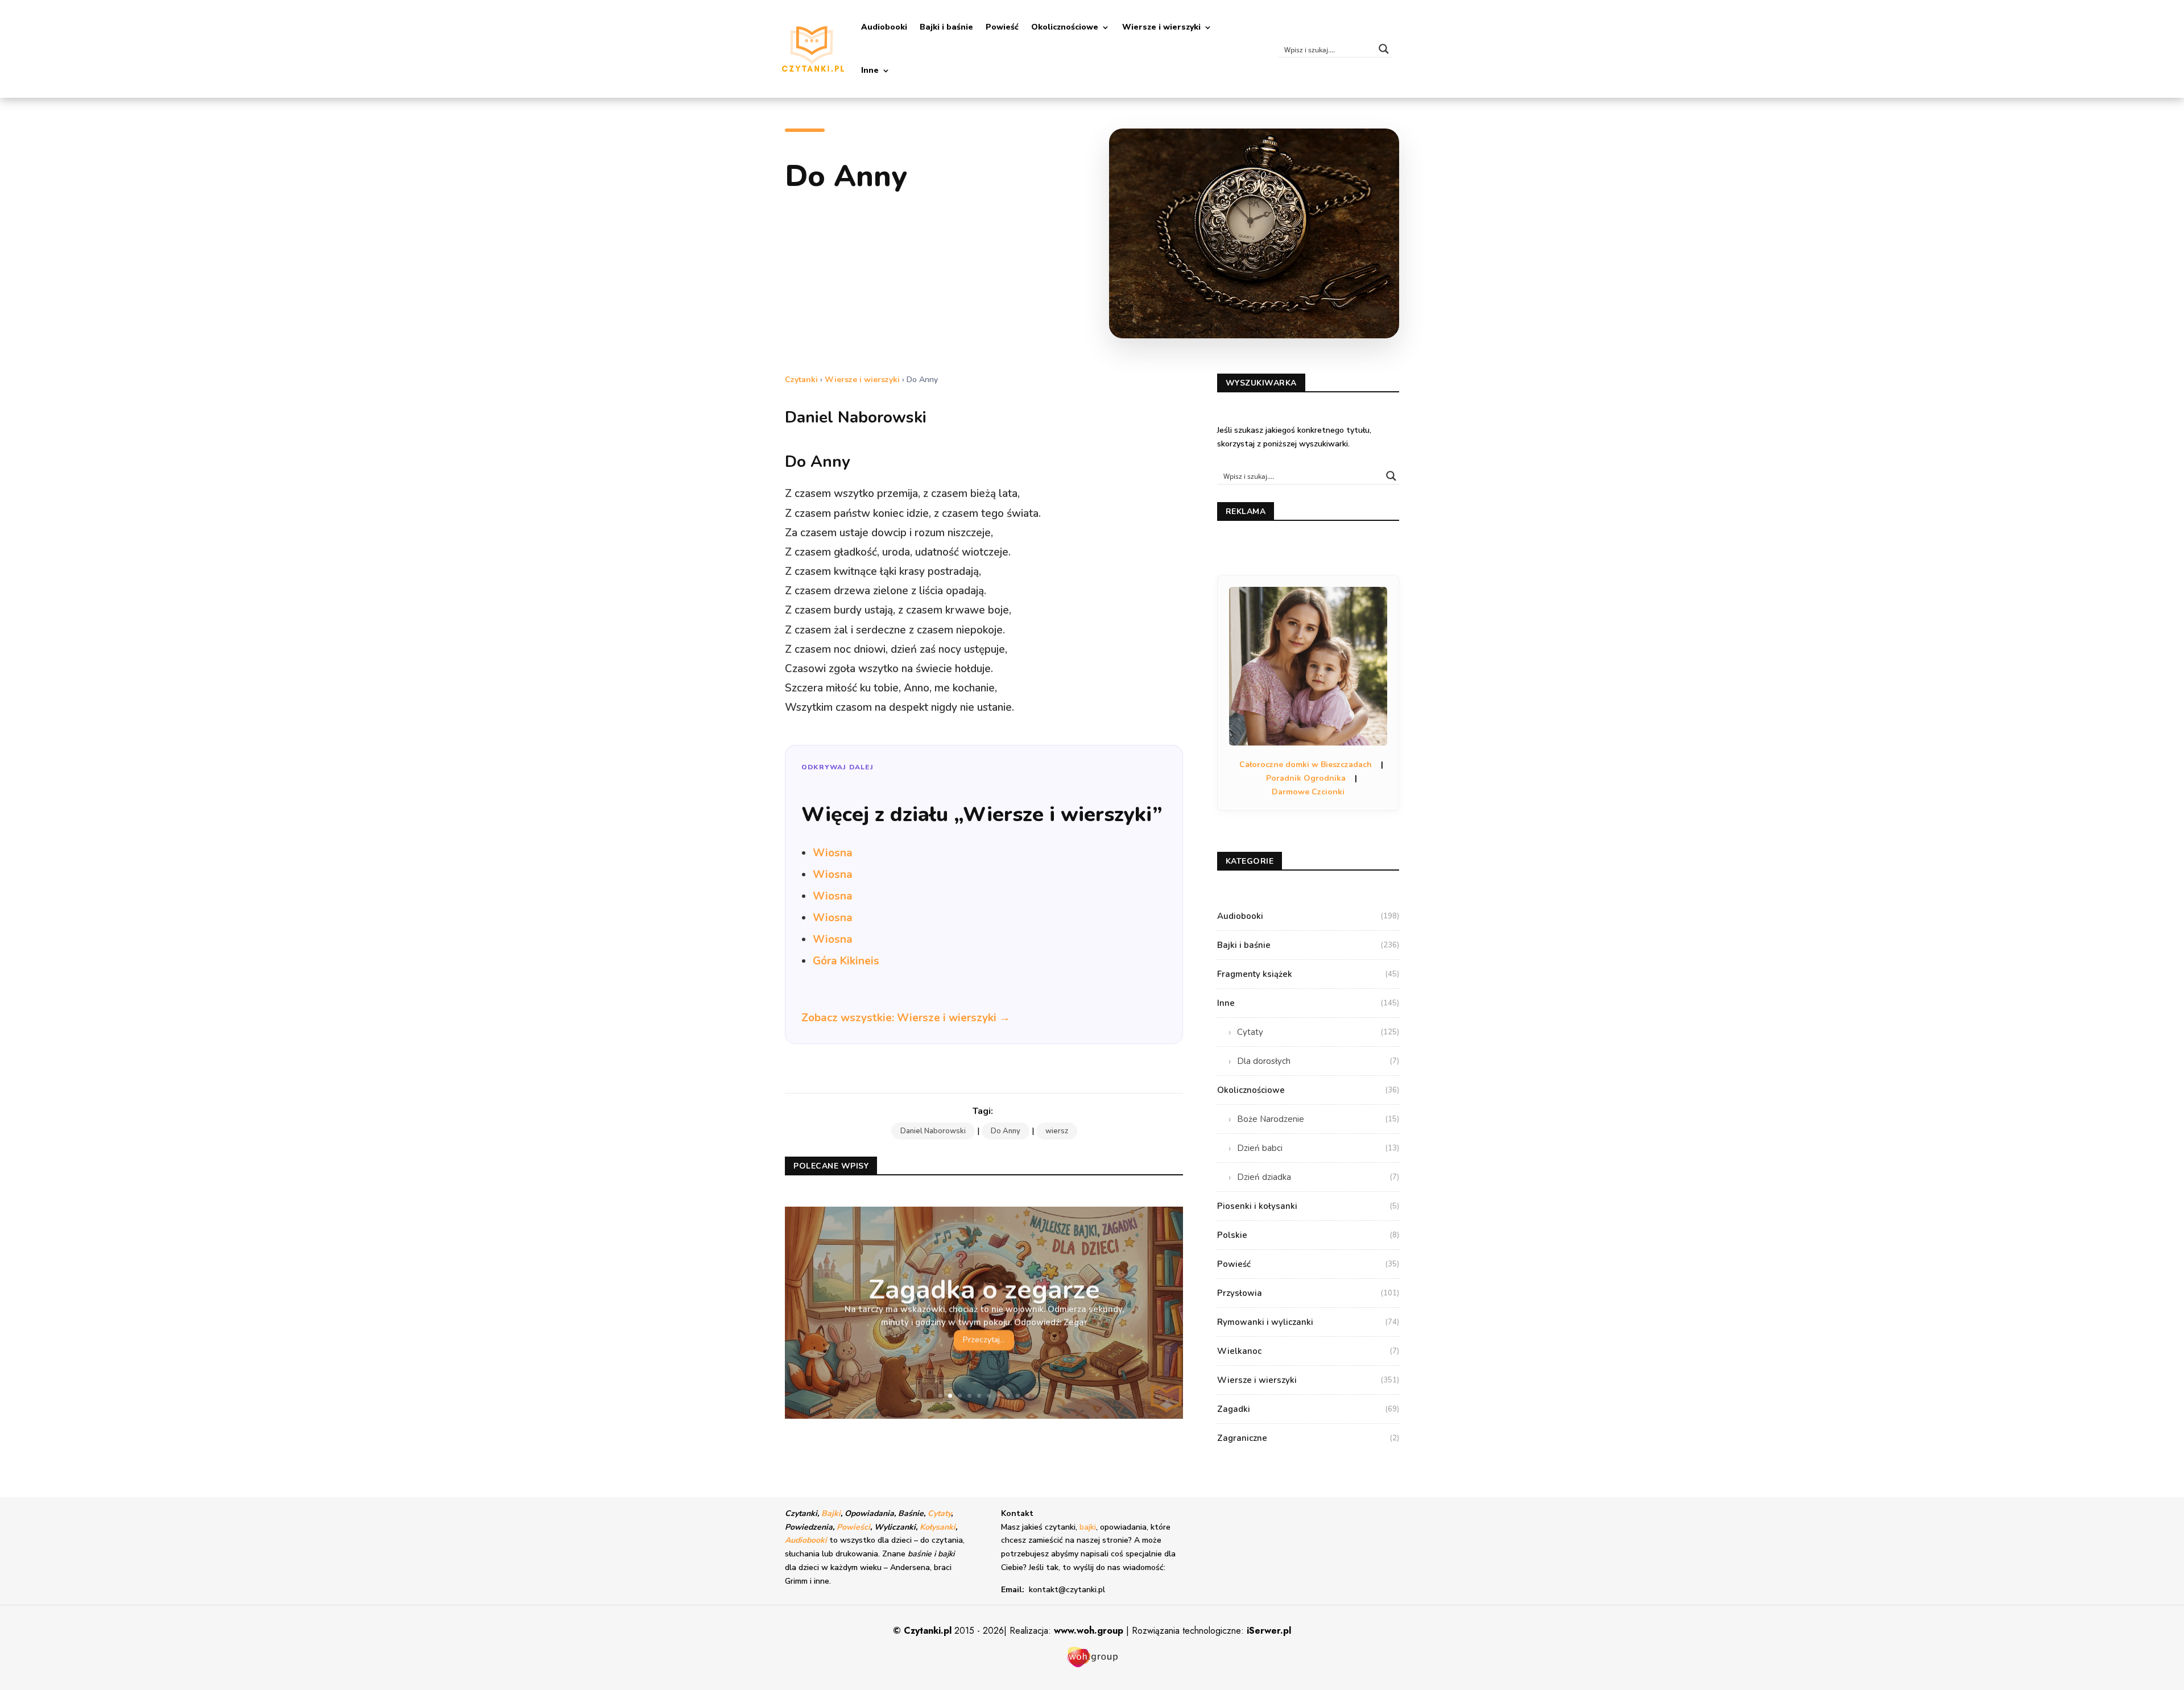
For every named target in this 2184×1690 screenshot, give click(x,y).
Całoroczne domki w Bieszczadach (1306, 765)
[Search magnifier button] (1384, 49)
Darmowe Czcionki (1308, 792)
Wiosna (833, 853)
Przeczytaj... (984, 1339)
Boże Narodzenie (1318, 1119)
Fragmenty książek (1308, 974)
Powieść (1002, 27)
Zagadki (1308, 1409)
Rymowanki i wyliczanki (1308, 1322)
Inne (870, 70)
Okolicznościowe (1065, 27)
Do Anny (1006, 1131)
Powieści (853, 1527)
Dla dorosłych (1318, 1061)
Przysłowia (1308, 1293)
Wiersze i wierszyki (1161, 27)
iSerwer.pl (1269, 1631)
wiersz (1057, 1131)
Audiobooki (884, 27)
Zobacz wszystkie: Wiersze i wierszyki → (906, 1018)
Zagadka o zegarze (984, 1289)
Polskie (1308, 1235)
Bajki (831, 1513)
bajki (1088, 1527)
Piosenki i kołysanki (1308, 1206)
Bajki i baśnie (946, 27)
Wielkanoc (1308, 1351)
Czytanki (801, 380)
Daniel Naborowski (933, 1131)
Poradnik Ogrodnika (1306, 778)
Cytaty (1318, 1032)
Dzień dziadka (1318, 1177)
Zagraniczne (1308, 1438)
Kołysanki (938, 1527)
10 (1027, 1396)
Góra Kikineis (846, 961)
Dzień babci (1318, 1148)
